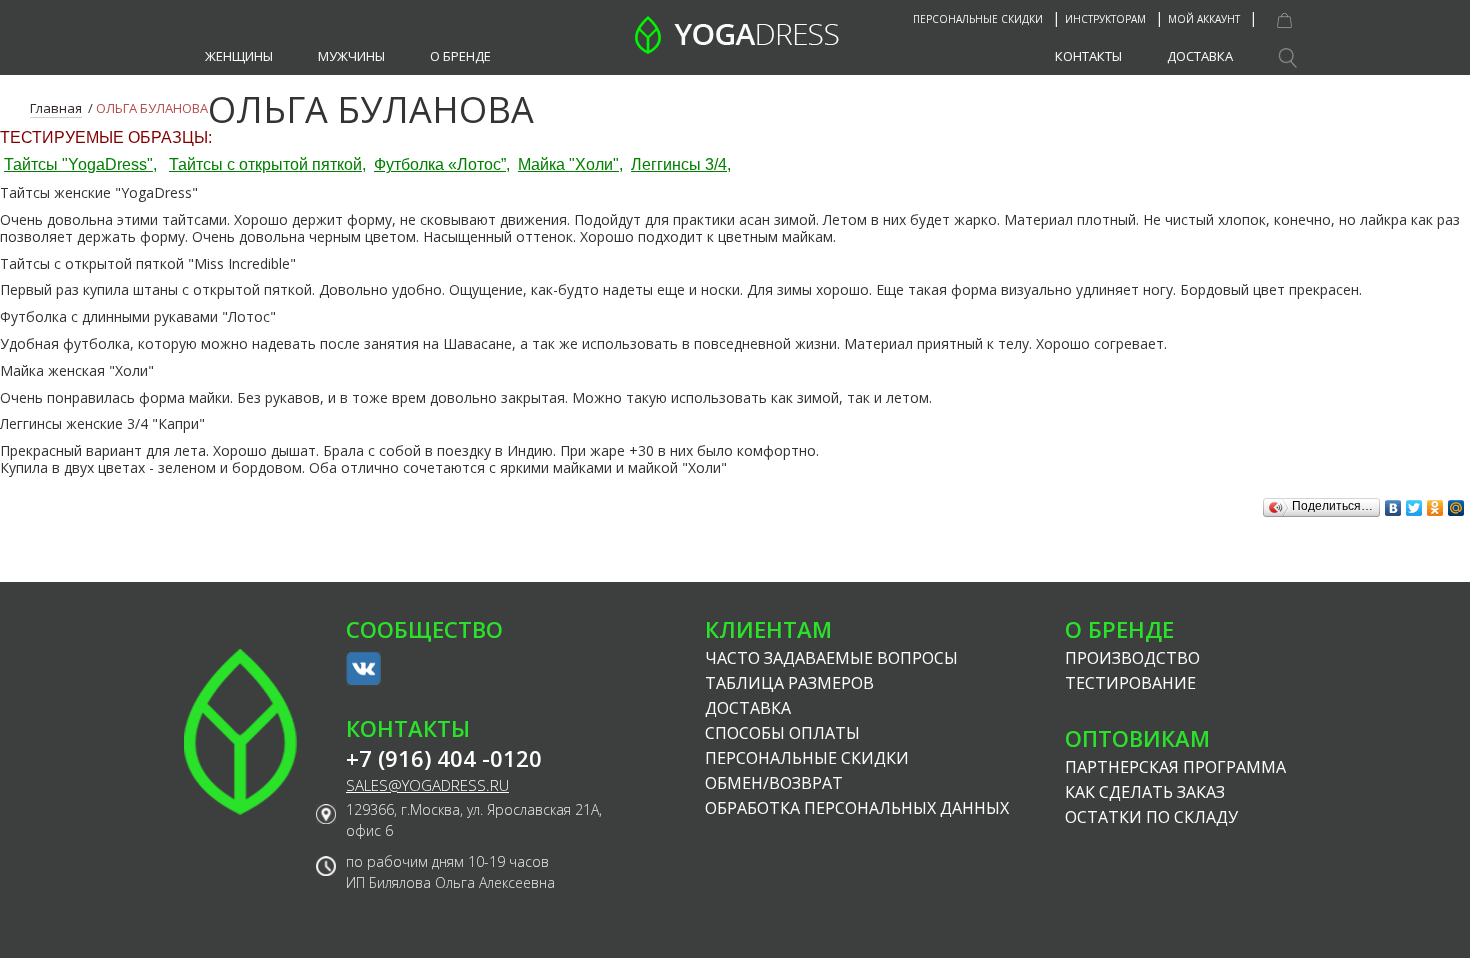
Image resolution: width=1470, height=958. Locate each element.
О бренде (460, 56)
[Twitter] (1414, 503)
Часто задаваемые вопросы (831, 658)
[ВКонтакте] (1393, 503)
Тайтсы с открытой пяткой (265, 164)
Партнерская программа (1175, 767)
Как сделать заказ (1145, 792)
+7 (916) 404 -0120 (444, 758)
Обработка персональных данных (857, 808)
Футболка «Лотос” (440, 164)
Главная (56, 108)
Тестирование (1130, 683)
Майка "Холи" (568, 164)
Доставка (1200, 56)
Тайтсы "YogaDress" (78, 164)
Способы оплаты (782, 733)
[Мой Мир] (1456, 503)
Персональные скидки (978, 19)
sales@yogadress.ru (427, 785)
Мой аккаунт (1204, 19)
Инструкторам (1105, 19)
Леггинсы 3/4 (679, 164)
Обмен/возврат (774, 783)
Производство (1132, 658)
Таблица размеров (789, 683)
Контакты (1088, 56)
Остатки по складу (1151, 817)
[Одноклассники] (1435, 503)
